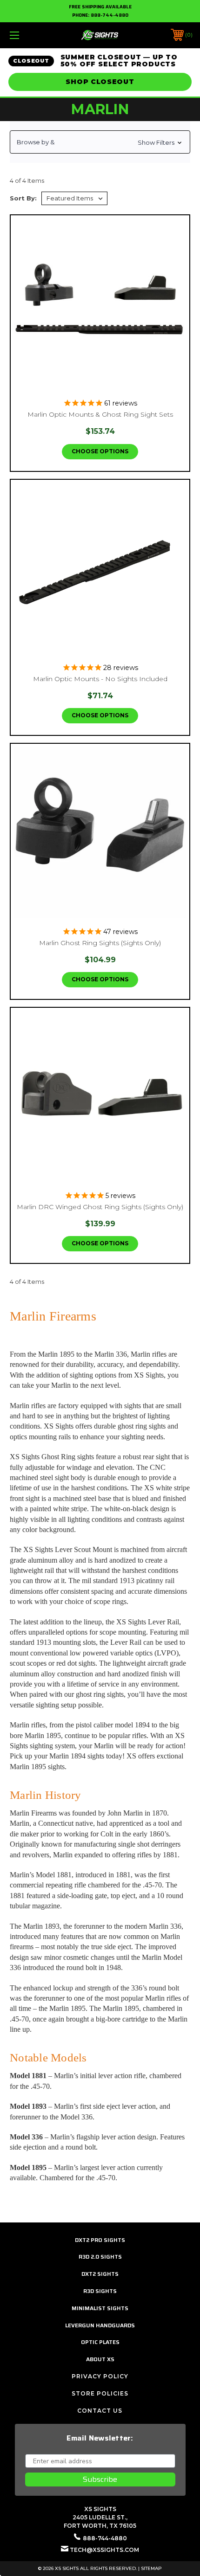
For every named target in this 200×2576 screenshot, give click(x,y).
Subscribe (100, 2479)
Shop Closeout (100, 82)
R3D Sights (100, 2291)
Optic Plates (100, 2342)
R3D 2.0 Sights (100, 2257)
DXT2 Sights (100, 2274)
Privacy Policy (100, 2376)
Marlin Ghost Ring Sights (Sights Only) (100, 943)
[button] (100, 142)
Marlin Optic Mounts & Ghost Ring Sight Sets (100, 414)
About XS (100, 2359)
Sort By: (23, 198)
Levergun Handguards (100, 2325)
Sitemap (151, 2568)
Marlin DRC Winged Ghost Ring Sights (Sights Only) (100, 1207)
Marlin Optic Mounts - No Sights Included (100, 679)
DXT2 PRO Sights (100, 2240)
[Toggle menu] (28, 35)
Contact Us (100, 2411)
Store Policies (100, 2393)
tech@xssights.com (104, 2550)
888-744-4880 (110, 15)
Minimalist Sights (100, 2308)
